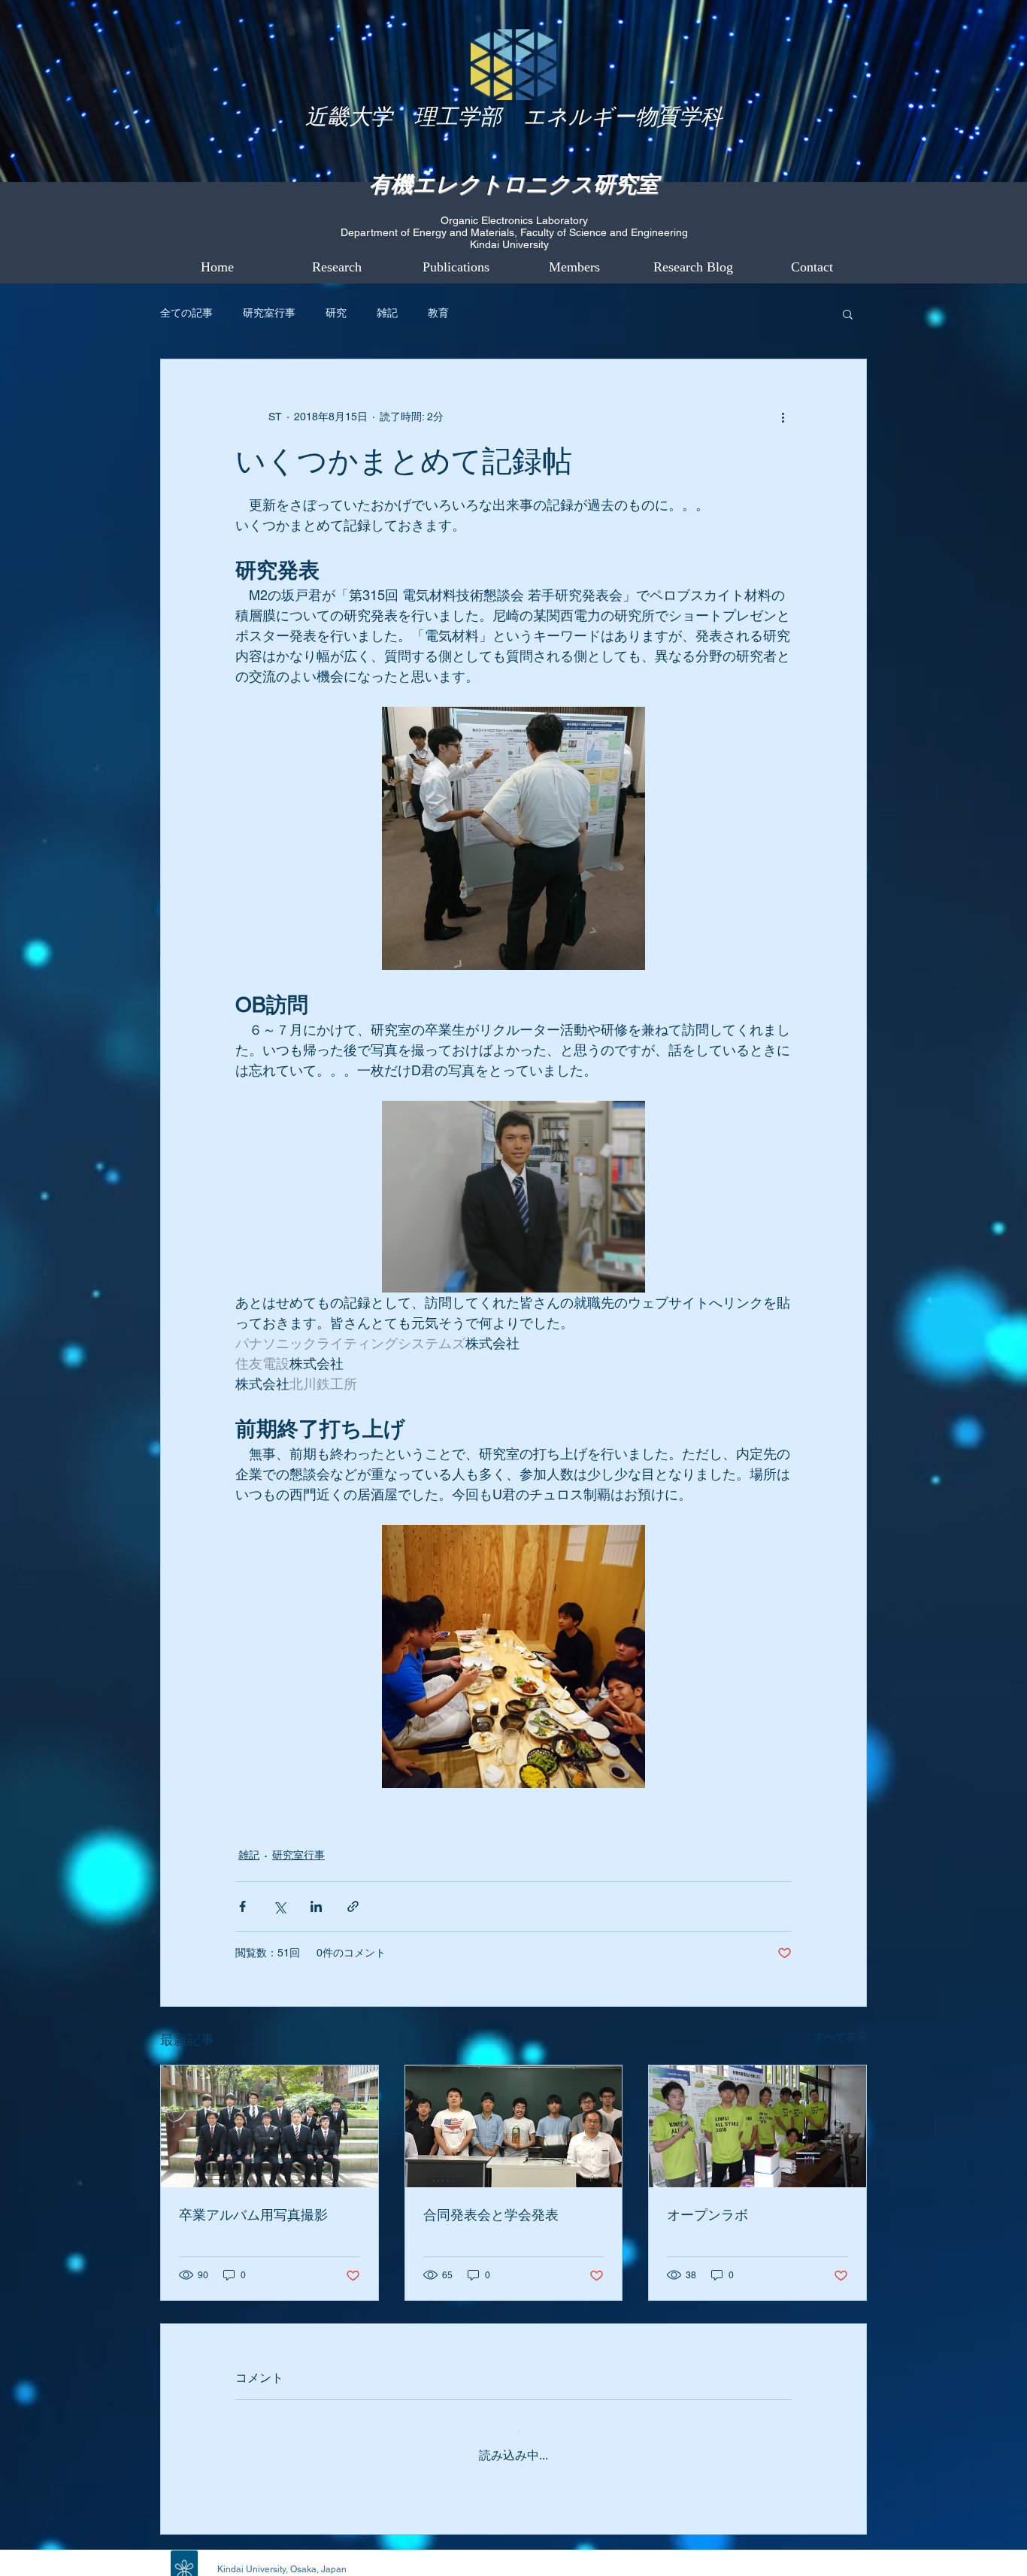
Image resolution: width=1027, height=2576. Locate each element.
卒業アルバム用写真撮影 (253, 2215)
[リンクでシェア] (353, 1906)
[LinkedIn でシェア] (316, 1906)
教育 (438, 313)
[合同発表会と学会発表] (514, 2126)
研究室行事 (269, 313)
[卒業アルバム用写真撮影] (270, 2126)
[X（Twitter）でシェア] (279, 1906)
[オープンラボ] (757, 2126)
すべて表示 (841, 2037)
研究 (336, 313)
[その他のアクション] (783, 417)
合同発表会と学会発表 (491, 2215)
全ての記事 (186, 313)
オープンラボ (707, 2215)
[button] (848, 314)
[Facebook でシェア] (242, 1906)
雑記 (387, 313)
